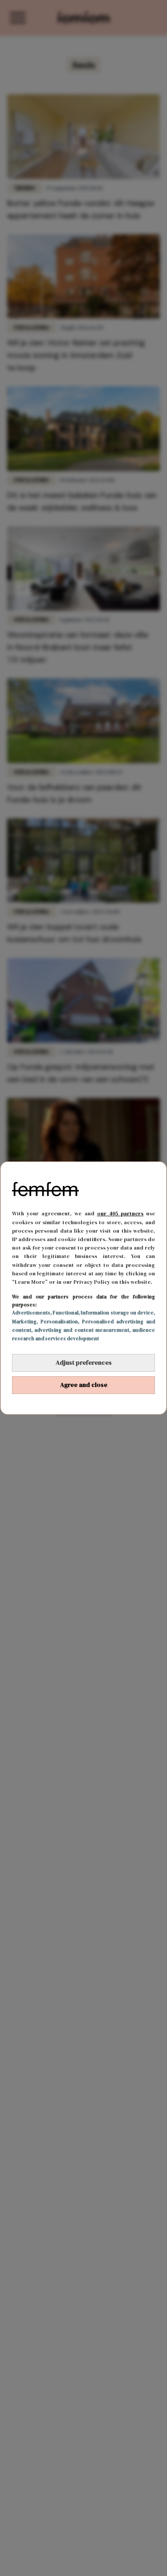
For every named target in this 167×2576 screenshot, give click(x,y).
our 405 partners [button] (120, 1214)
